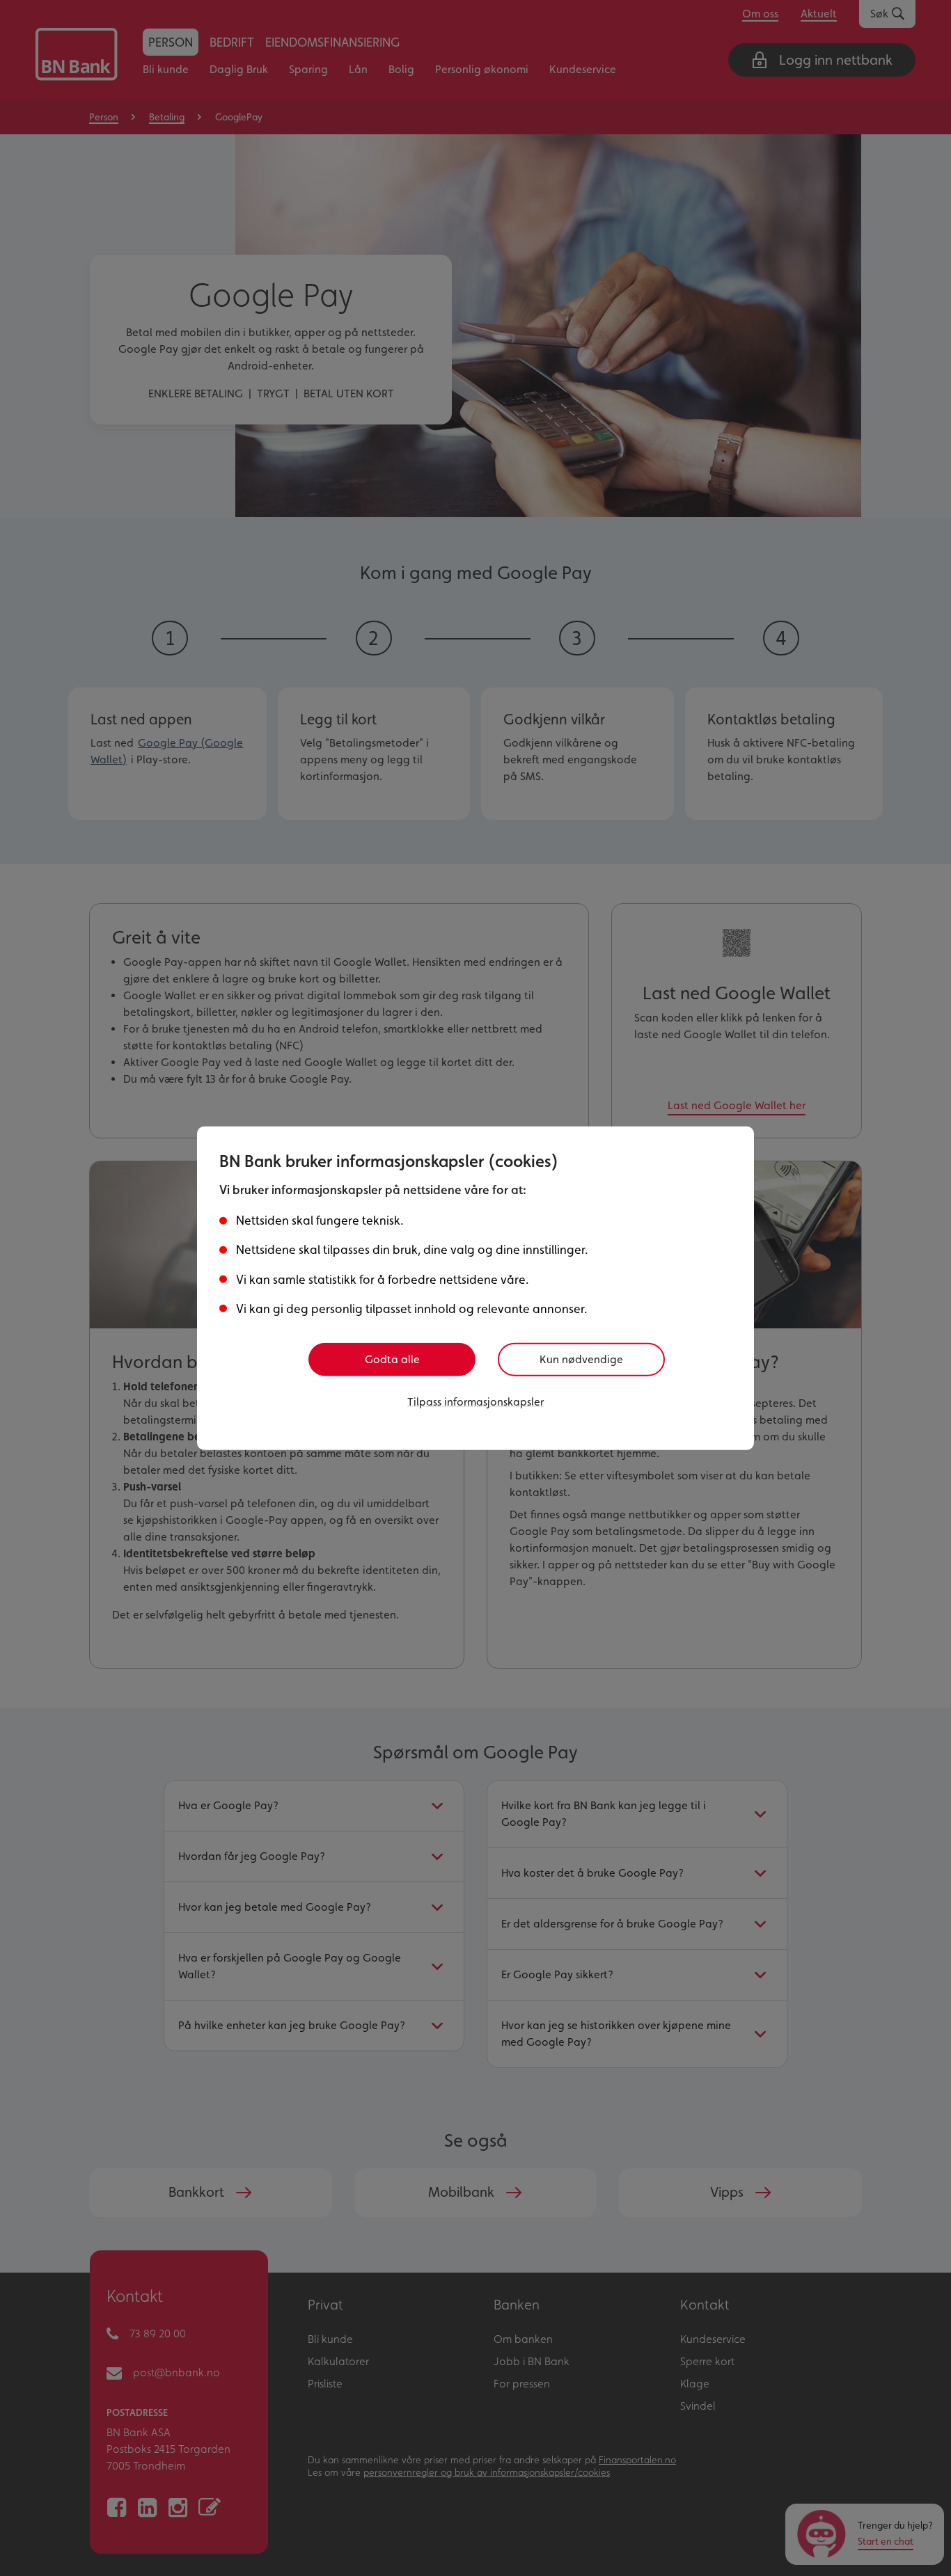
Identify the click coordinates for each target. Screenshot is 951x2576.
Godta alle (392, 1359)
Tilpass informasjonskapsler (475, 1401)
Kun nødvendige (581, 1359)
